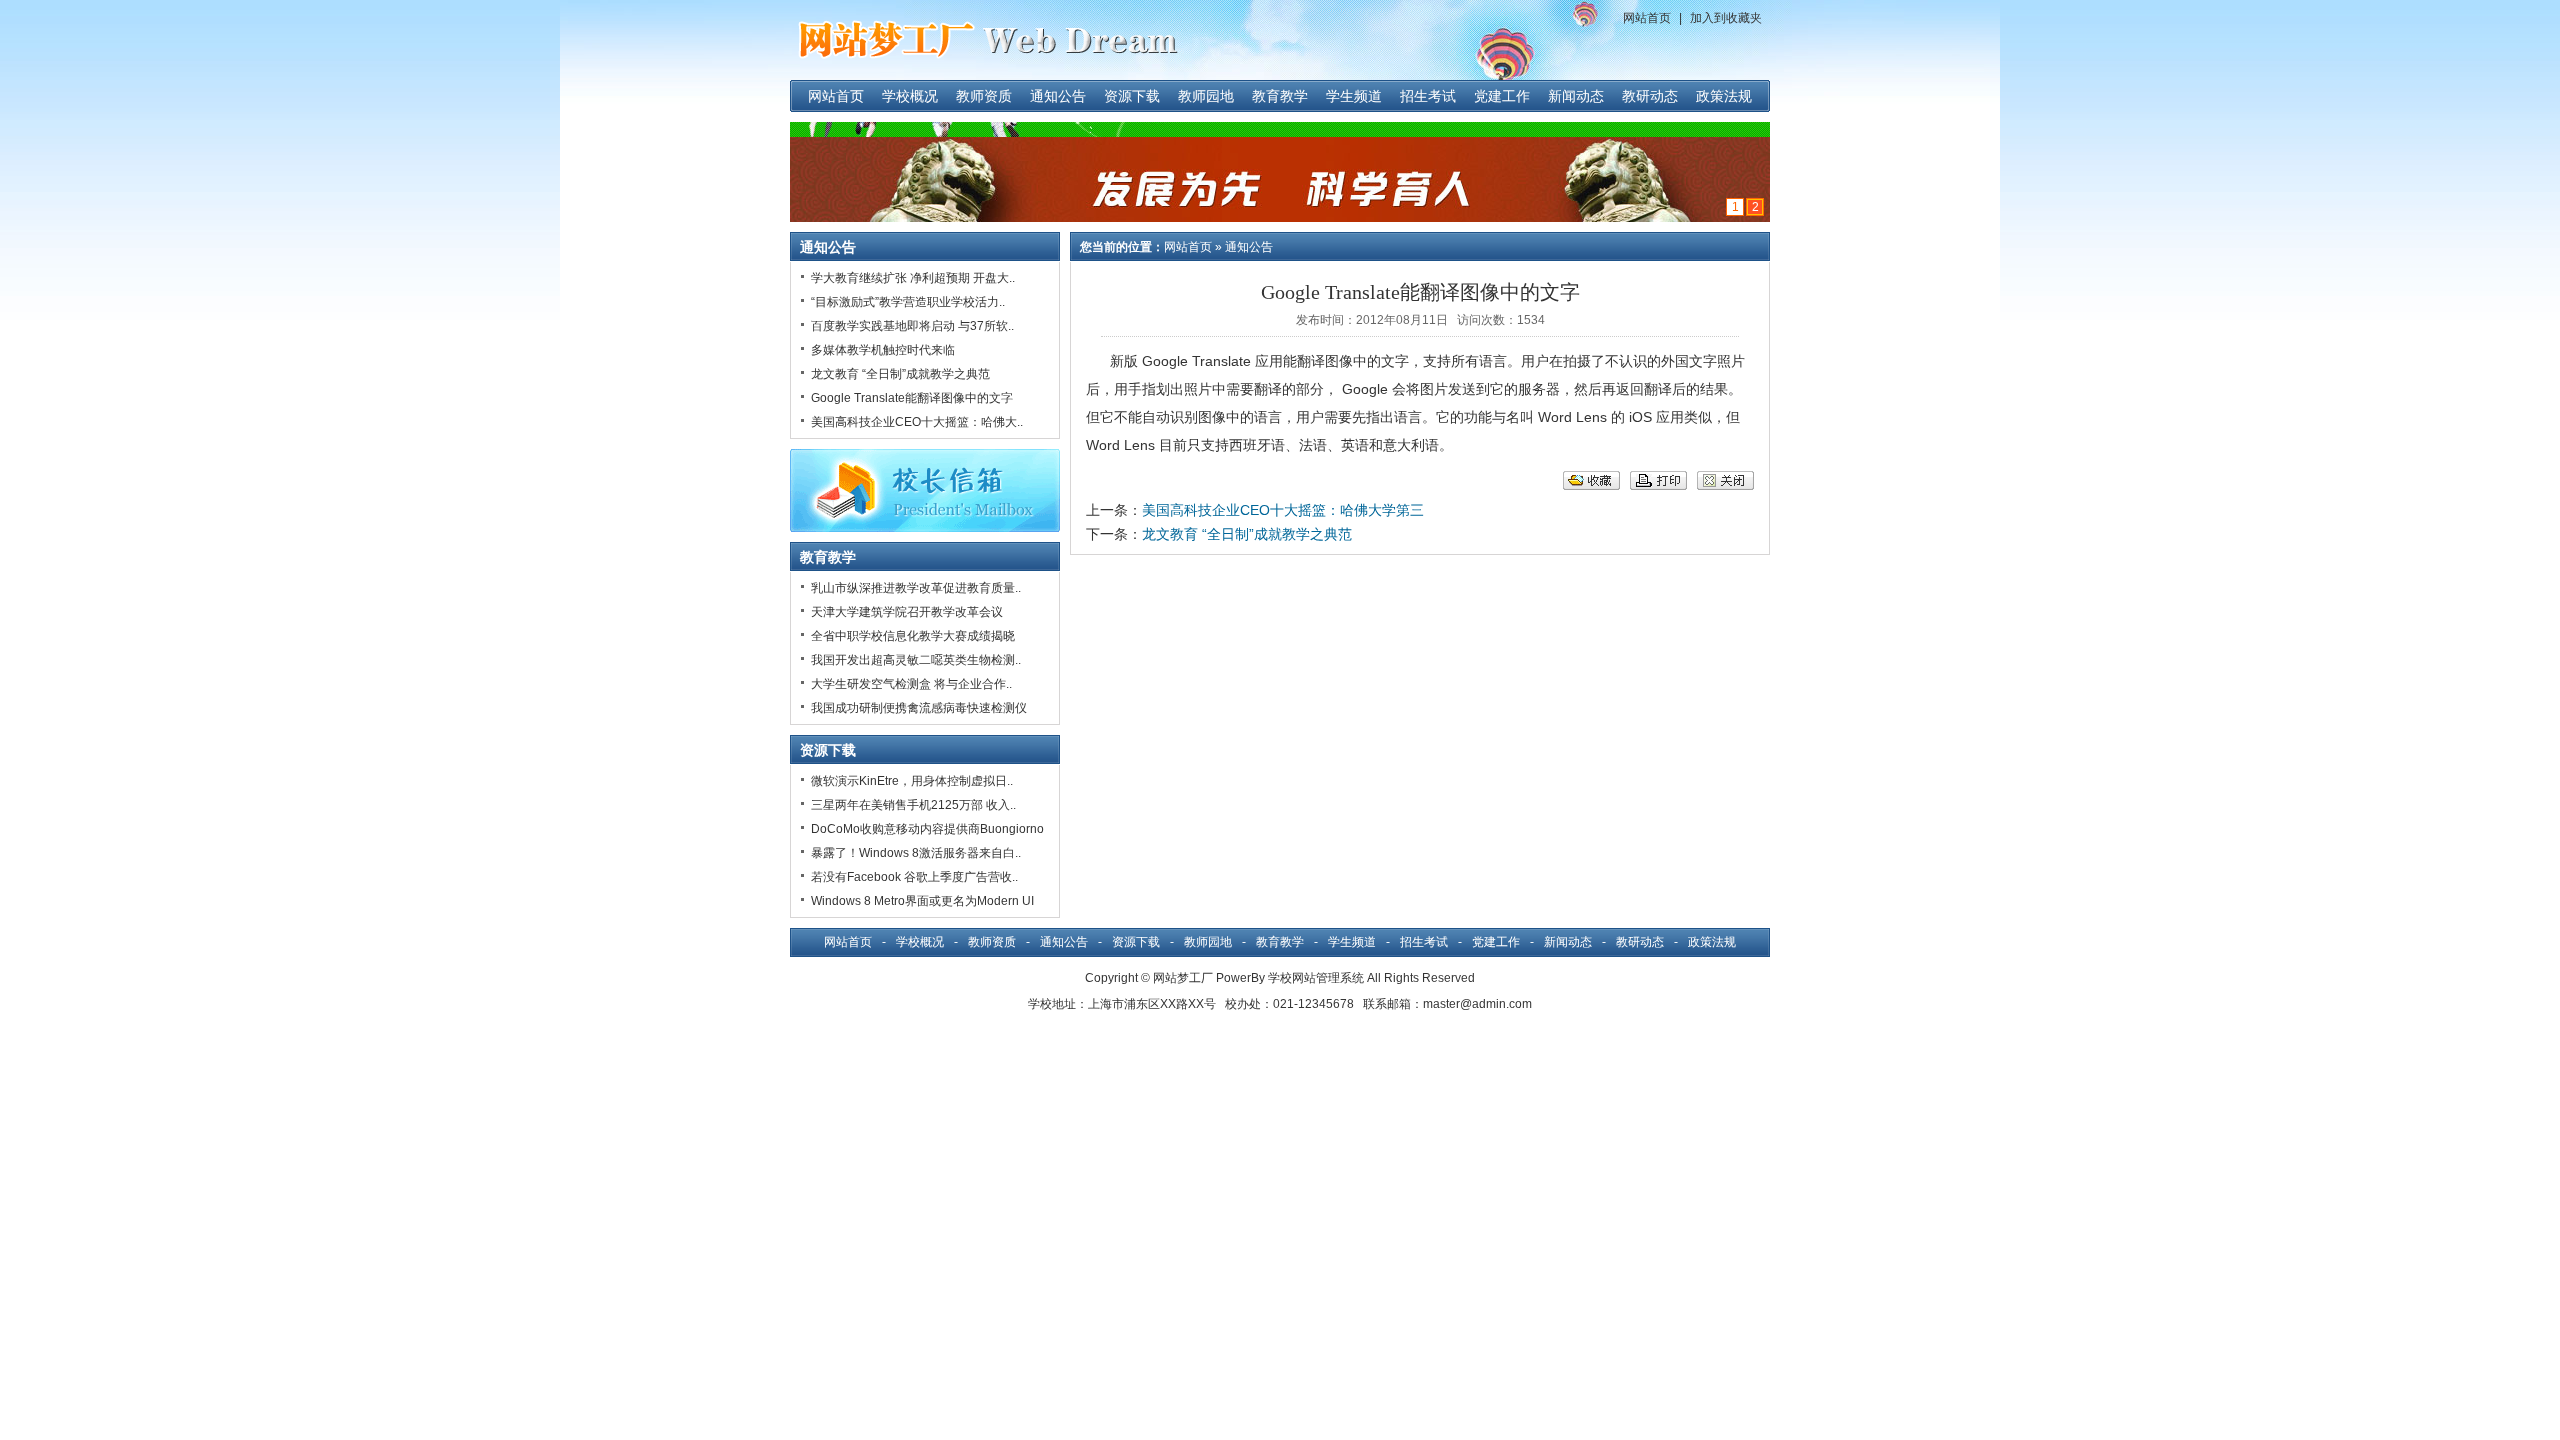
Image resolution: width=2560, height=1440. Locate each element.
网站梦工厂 (1183, 978)
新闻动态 (1576, 96)
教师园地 (1206, 96)
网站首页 (1647, 18)
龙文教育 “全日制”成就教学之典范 (900, 374)
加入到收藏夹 (1726, 18)
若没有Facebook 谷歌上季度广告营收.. (914, 877)
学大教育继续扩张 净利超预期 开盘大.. (913, 278)
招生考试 (1428, 96)
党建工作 (1502, 96)
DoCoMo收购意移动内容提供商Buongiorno (927, 829)
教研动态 (1650, 96)
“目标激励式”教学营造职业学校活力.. (908, 302)
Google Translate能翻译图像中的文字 (912, 398)
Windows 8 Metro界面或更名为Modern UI (922, 901)
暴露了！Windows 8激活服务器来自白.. (916, 853)
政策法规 (1724, 96)
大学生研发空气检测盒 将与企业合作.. (911, 684)
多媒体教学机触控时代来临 (883, 350)
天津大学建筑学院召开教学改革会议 (907, 612)
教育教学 (1280, 96)
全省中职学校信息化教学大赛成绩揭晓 (913, 636)
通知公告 (1058, 96)
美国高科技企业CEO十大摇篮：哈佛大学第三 (1283, 510)
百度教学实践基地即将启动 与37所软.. (912, 326)
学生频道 (1354, 96)
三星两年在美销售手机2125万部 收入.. (913, 805)
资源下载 (1132, 96)
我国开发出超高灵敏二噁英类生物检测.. (916, 660)
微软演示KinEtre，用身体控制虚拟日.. (912, 781)
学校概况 (910, 96)
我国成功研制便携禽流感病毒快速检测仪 (919, 708)
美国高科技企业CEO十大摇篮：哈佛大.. (917, 422)
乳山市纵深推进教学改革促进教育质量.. (916, 588)
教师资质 (984, 96)
